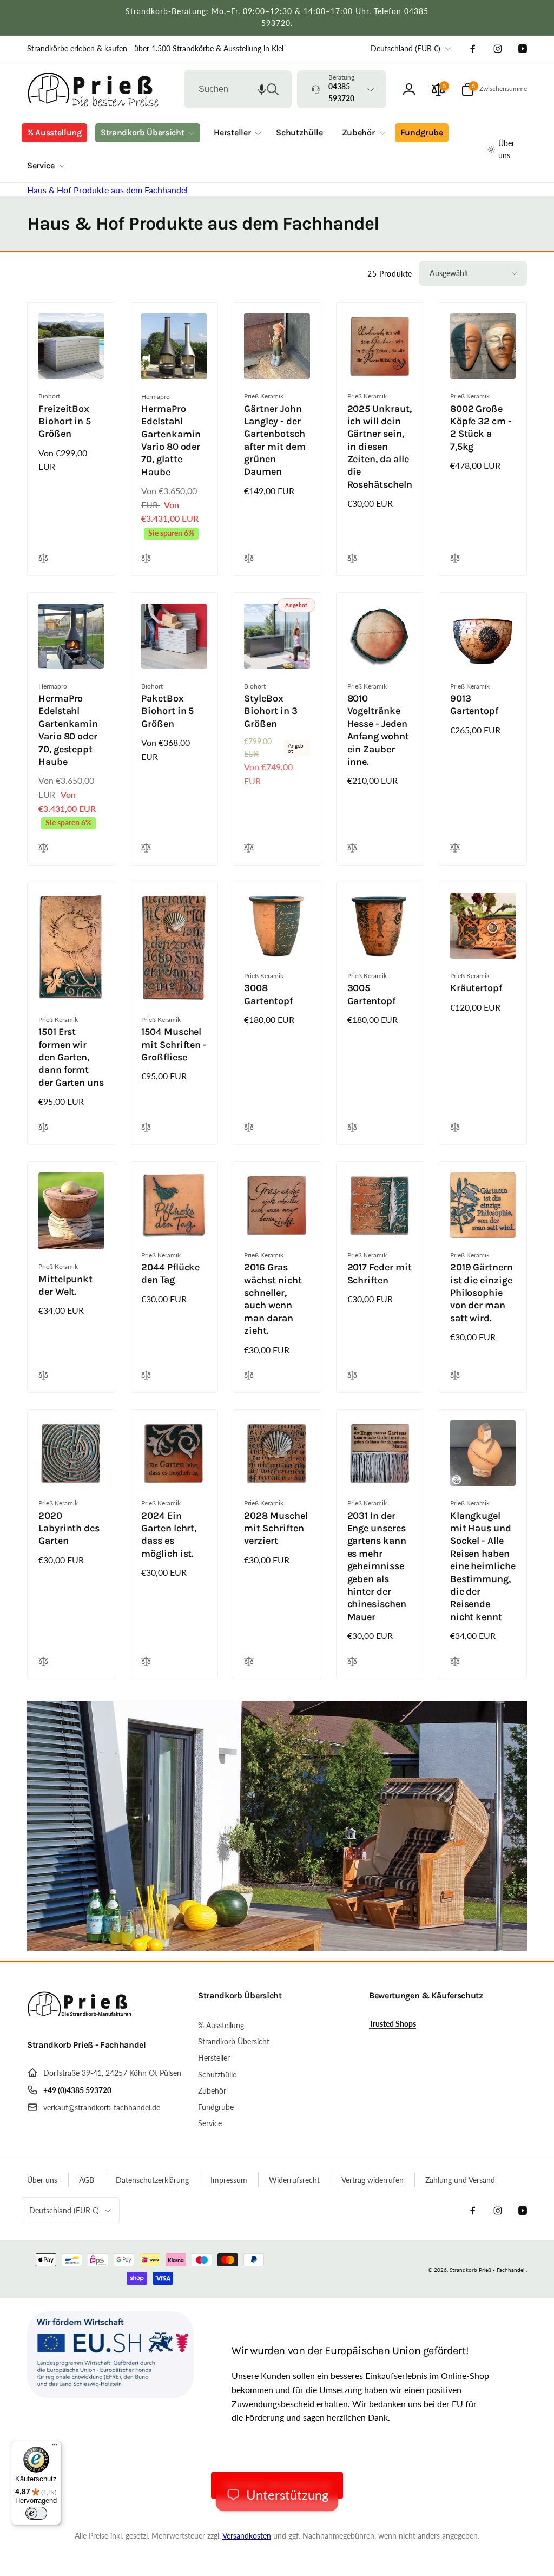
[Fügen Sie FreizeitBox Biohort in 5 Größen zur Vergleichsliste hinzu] (43, 559)
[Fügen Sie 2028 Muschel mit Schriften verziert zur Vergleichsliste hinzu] (249, 1662)
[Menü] (55, 2447)
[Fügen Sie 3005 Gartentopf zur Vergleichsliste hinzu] (352, 1128)
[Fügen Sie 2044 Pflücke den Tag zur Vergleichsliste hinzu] (146, 1376)
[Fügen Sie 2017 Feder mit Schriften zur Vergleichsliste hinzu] (352, 1376)
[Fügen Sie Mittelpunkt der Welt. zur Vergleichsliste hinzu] (43, 1376)
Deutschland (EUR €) (405, 48)
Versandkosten (247, 2536)
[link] (155, 49)
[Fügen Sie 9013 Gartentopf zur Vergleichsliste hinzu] (455, 848)
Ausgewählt (449, 273)
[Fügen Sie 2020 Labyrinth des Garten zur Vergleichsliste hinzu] (43, 1662)
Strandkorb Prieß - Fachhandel (487, 2270)
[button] (262, 89)
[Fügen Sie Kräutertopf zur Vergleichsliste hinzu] (455, 1128)
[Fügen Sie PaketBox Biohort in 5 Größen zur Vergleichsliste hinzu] (146, 848)
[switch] (36, 2513)
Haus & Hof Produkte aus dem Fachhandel (107, 190)
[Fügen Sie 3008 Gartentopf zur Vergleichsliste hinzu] (249, 1128)
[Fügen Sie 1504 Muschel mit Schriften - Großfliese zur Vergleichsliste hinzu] (146, 1128)
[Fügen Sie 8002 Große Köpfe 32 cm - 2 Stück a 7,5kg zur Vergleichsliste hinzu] (455, 559)
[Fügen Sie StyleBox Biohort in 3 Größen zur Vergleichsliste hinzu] (249, 848)
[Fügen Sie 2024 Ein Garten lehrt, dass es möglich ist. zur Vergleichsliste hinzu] (146, 1662)
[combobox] (238, 89)
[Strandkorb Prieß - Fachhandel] (81, 2016)
